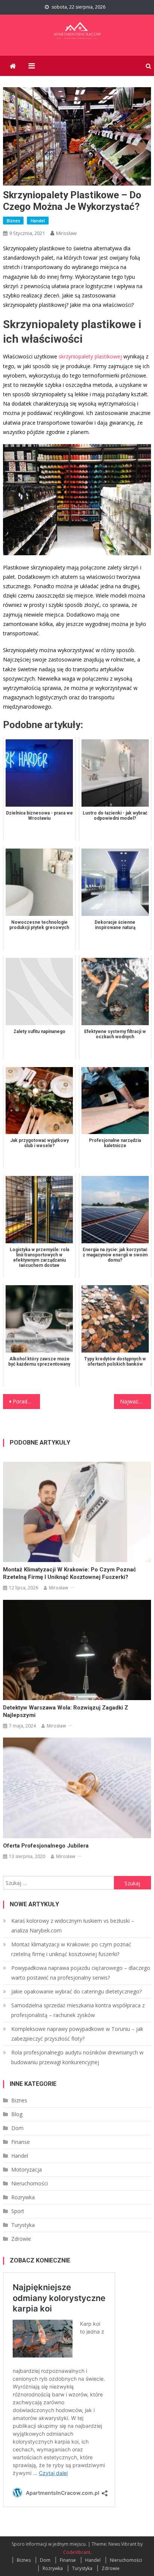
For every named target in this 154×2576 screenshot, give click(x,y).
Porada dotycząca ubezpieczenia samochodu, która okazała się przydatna (26, 1401)
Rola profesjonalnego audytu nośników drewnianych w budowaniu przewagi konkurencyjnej (77, 2057)
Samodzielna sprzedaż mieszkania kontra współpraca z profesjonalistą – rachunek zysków (78, 2010)
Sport (18, 2211)
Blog (17, 2114)
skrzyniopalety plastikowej (90, 356)
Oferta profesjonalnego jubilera (46, 1846)
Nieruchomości (30, 2183)
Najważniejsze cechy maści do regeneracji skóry (135, 1401)
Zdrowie (21, 2239)
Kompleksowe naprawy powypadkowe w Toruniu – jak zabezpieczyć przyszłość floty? (77, 2034)
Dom (17, 2128)
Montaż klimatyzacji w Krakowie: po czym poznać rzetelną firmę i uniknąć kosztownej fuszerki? (70, 1573)
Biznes (13, 221)
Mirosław (66, 233)
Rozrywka (23, 2197)
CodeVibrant (77, 2552)
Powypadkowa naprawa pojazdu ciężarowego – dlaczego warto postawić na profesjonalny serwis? (81, 1973)
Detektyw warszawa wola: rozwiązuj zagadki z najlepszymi (66, 1711)
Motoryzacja (27, 2169)
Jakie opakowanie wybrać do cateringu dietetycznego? (76, 1991)
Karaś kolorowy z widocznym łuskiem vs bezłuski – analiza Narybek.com (73, 1926)
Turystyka (23, 2225)
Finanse (21, 2142)
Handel (38, 221)
